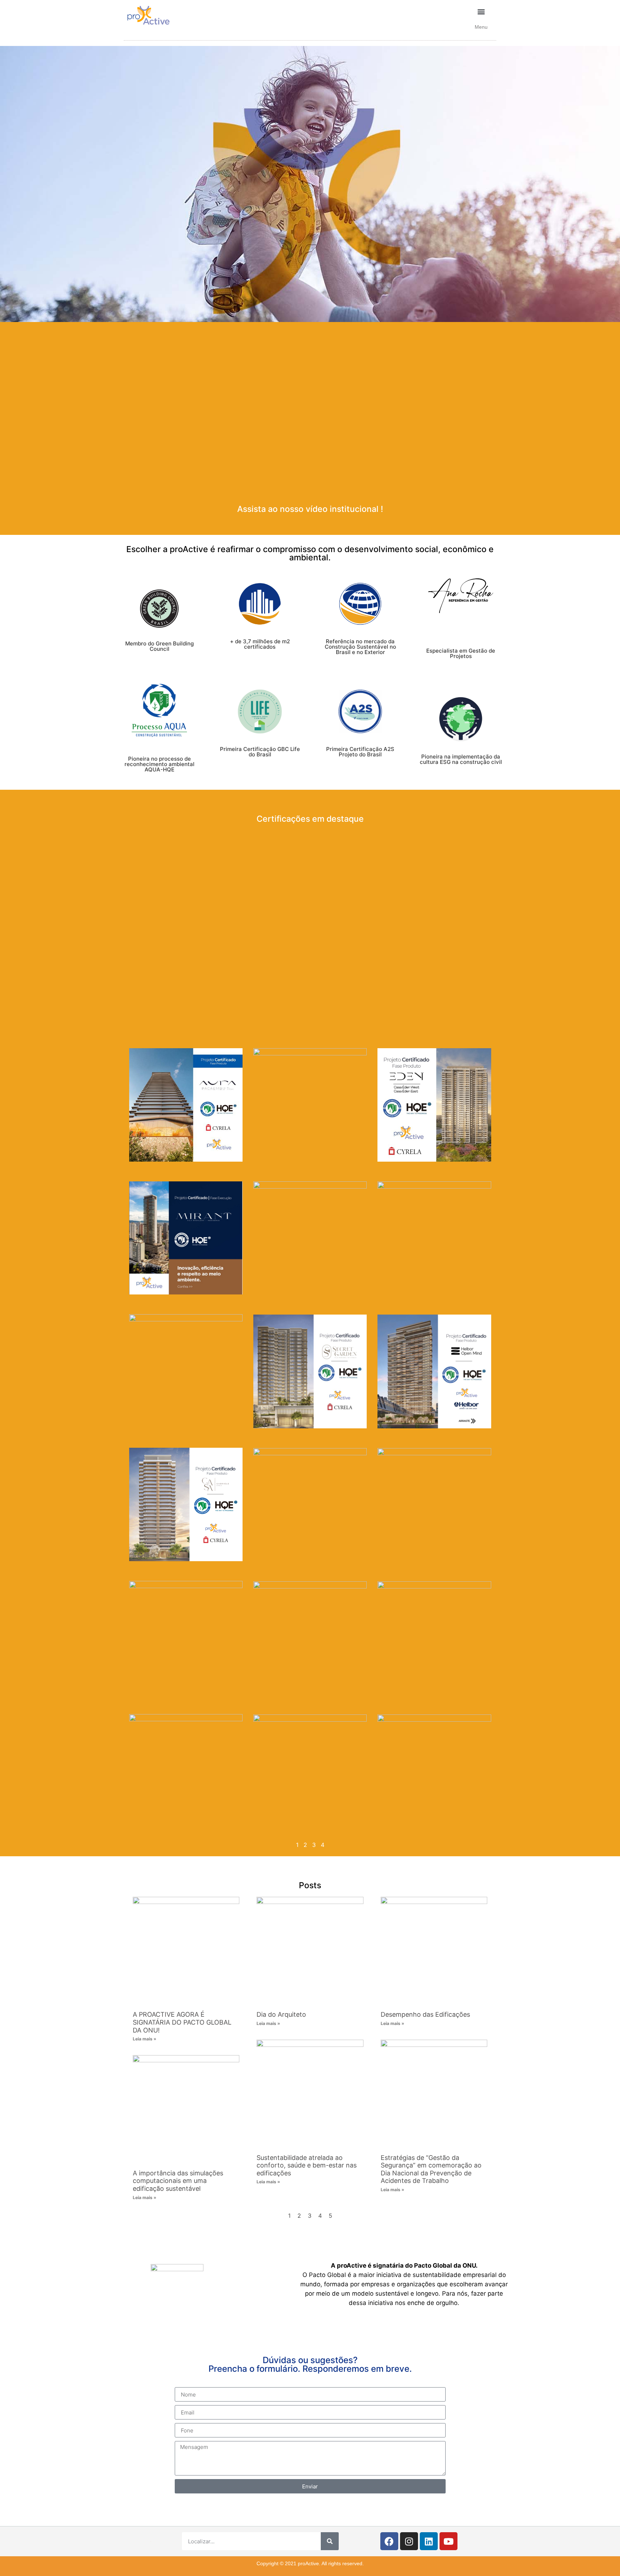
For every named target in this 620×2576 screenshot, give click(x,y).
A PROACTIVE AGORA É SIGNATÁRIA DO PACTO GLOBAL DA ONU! (182, 2022)
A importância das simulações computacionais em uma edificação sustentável (178, 2181)
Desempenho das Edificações (425, 2014)
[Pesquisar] (330, 2541)
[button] (481, 11)
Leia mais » (145, 2039)
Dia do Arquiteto (281, 2014)
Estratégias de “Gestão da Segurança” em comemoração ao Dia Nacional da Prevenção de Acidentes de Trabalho (431, 2169)
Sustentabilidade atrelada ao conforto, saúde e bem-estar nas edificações (307, 2165)
